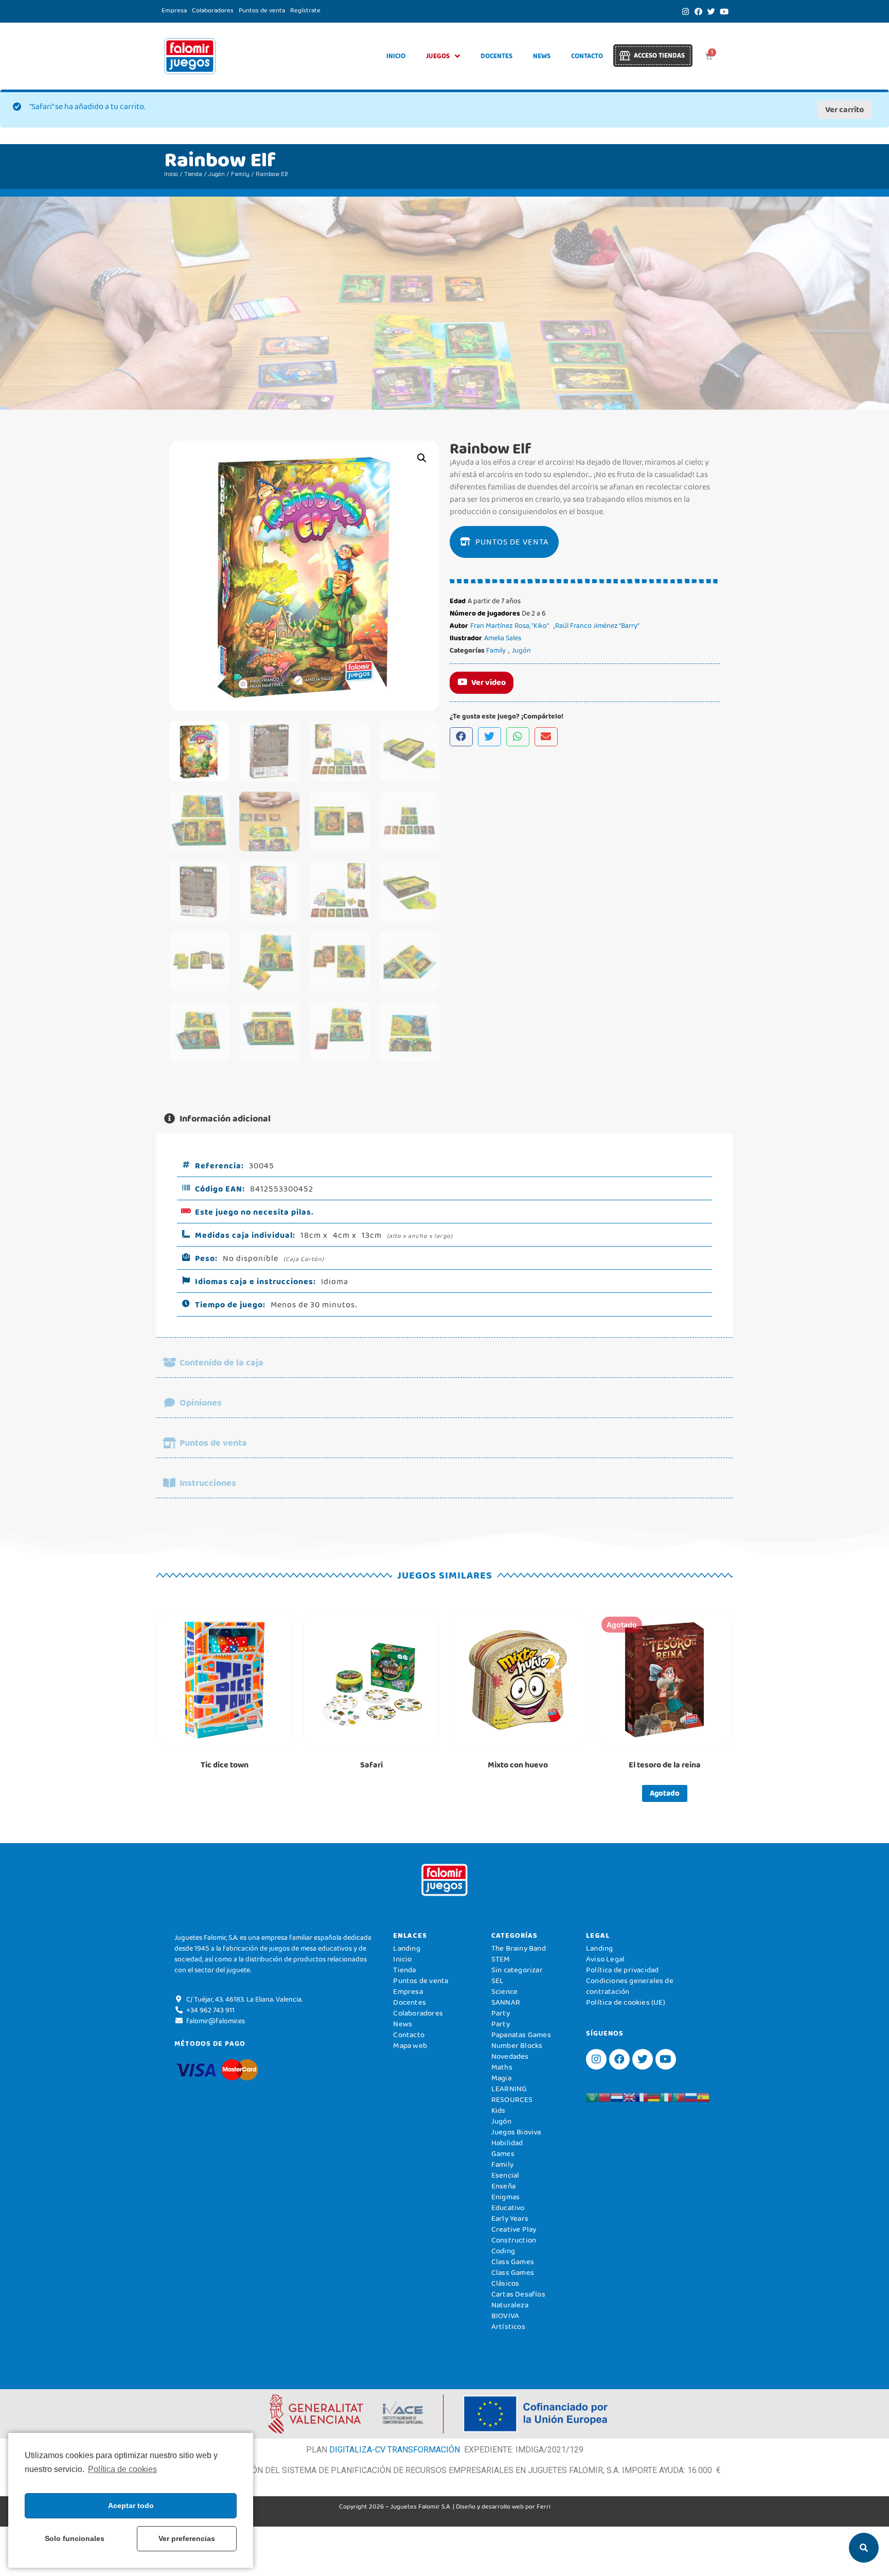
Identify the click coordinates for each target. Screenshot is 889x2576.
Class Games (513, 2262)
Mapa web (410, 2045)
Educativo (508, 2207)
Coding (503, 2251)
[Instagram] (685, 11)
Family (240, 174)
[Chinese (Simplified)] (604, 2096)
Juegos (438, 56)
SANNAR (506, 2002)
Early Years (510, 2218)
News (542, 56)
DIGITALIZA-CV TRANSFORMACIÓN (395, 2450)
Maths (502, 2067)
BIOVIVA (505, 2316)
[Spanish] (703, 2096)
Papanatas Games (521, 2035)
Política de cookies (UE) (626, 2002)
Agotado (665, 1793)
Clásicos (505, 2283)
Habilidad (507, 2143)
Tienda (193, 174)
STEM (501, 1959)
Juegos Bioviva (516, 2132)
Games (503, 2153)
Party (501, 2013)
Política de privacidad (622, 1970)
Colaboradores (213, 10)
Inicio (396, 56)
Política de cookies (122, 2469)
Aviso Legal (605, 1959)
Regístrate (305, 10)
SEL (498, 1981)
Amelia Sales (503, 638)
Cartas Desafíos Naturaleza (518, 2299)
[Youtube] (724, 11)
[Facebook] (698, 11)
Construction (514, 2240)
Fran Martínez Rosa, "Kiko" (510, 625)
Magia (501, 2078)
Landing (406, 1948)
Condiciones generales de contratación (630, 1986)
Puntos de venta (262, 10)
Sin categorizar (517, 1970)
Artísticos (508, 2326)
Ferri (544, 2506)
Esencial (505, 2175)
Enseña (503, 2186)
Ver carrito (844, 109)
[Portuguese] (679, 2096)
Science (504, 1991)
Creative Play (514, 2229)
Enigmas (505, 2197)
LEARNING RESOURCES (512, 2094)
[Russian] (691, 2096)
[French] (642, 2096)
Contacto (587, 56)
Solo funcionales (75, 2538)
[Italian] (666, 2096)
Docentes (496, 56)
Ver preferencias (187, 2538)
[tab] (444, 1119)
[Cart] (709, 56)
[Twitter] (711, 11)
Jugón (217, 174)
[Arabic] (592, 2096)
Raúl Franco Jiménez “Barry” (597, 625)
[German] (654, 2096)
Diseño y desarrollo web (490, 2506)
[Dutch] (617, 2096)
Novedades (510, 2056)
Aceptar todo (131, 2505)
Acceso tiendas (659, 55)
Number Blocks (517, 2045)
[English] (629, 2096)
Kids (499, 2110)
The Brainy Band (519, 1948)
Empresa (174, 10)
